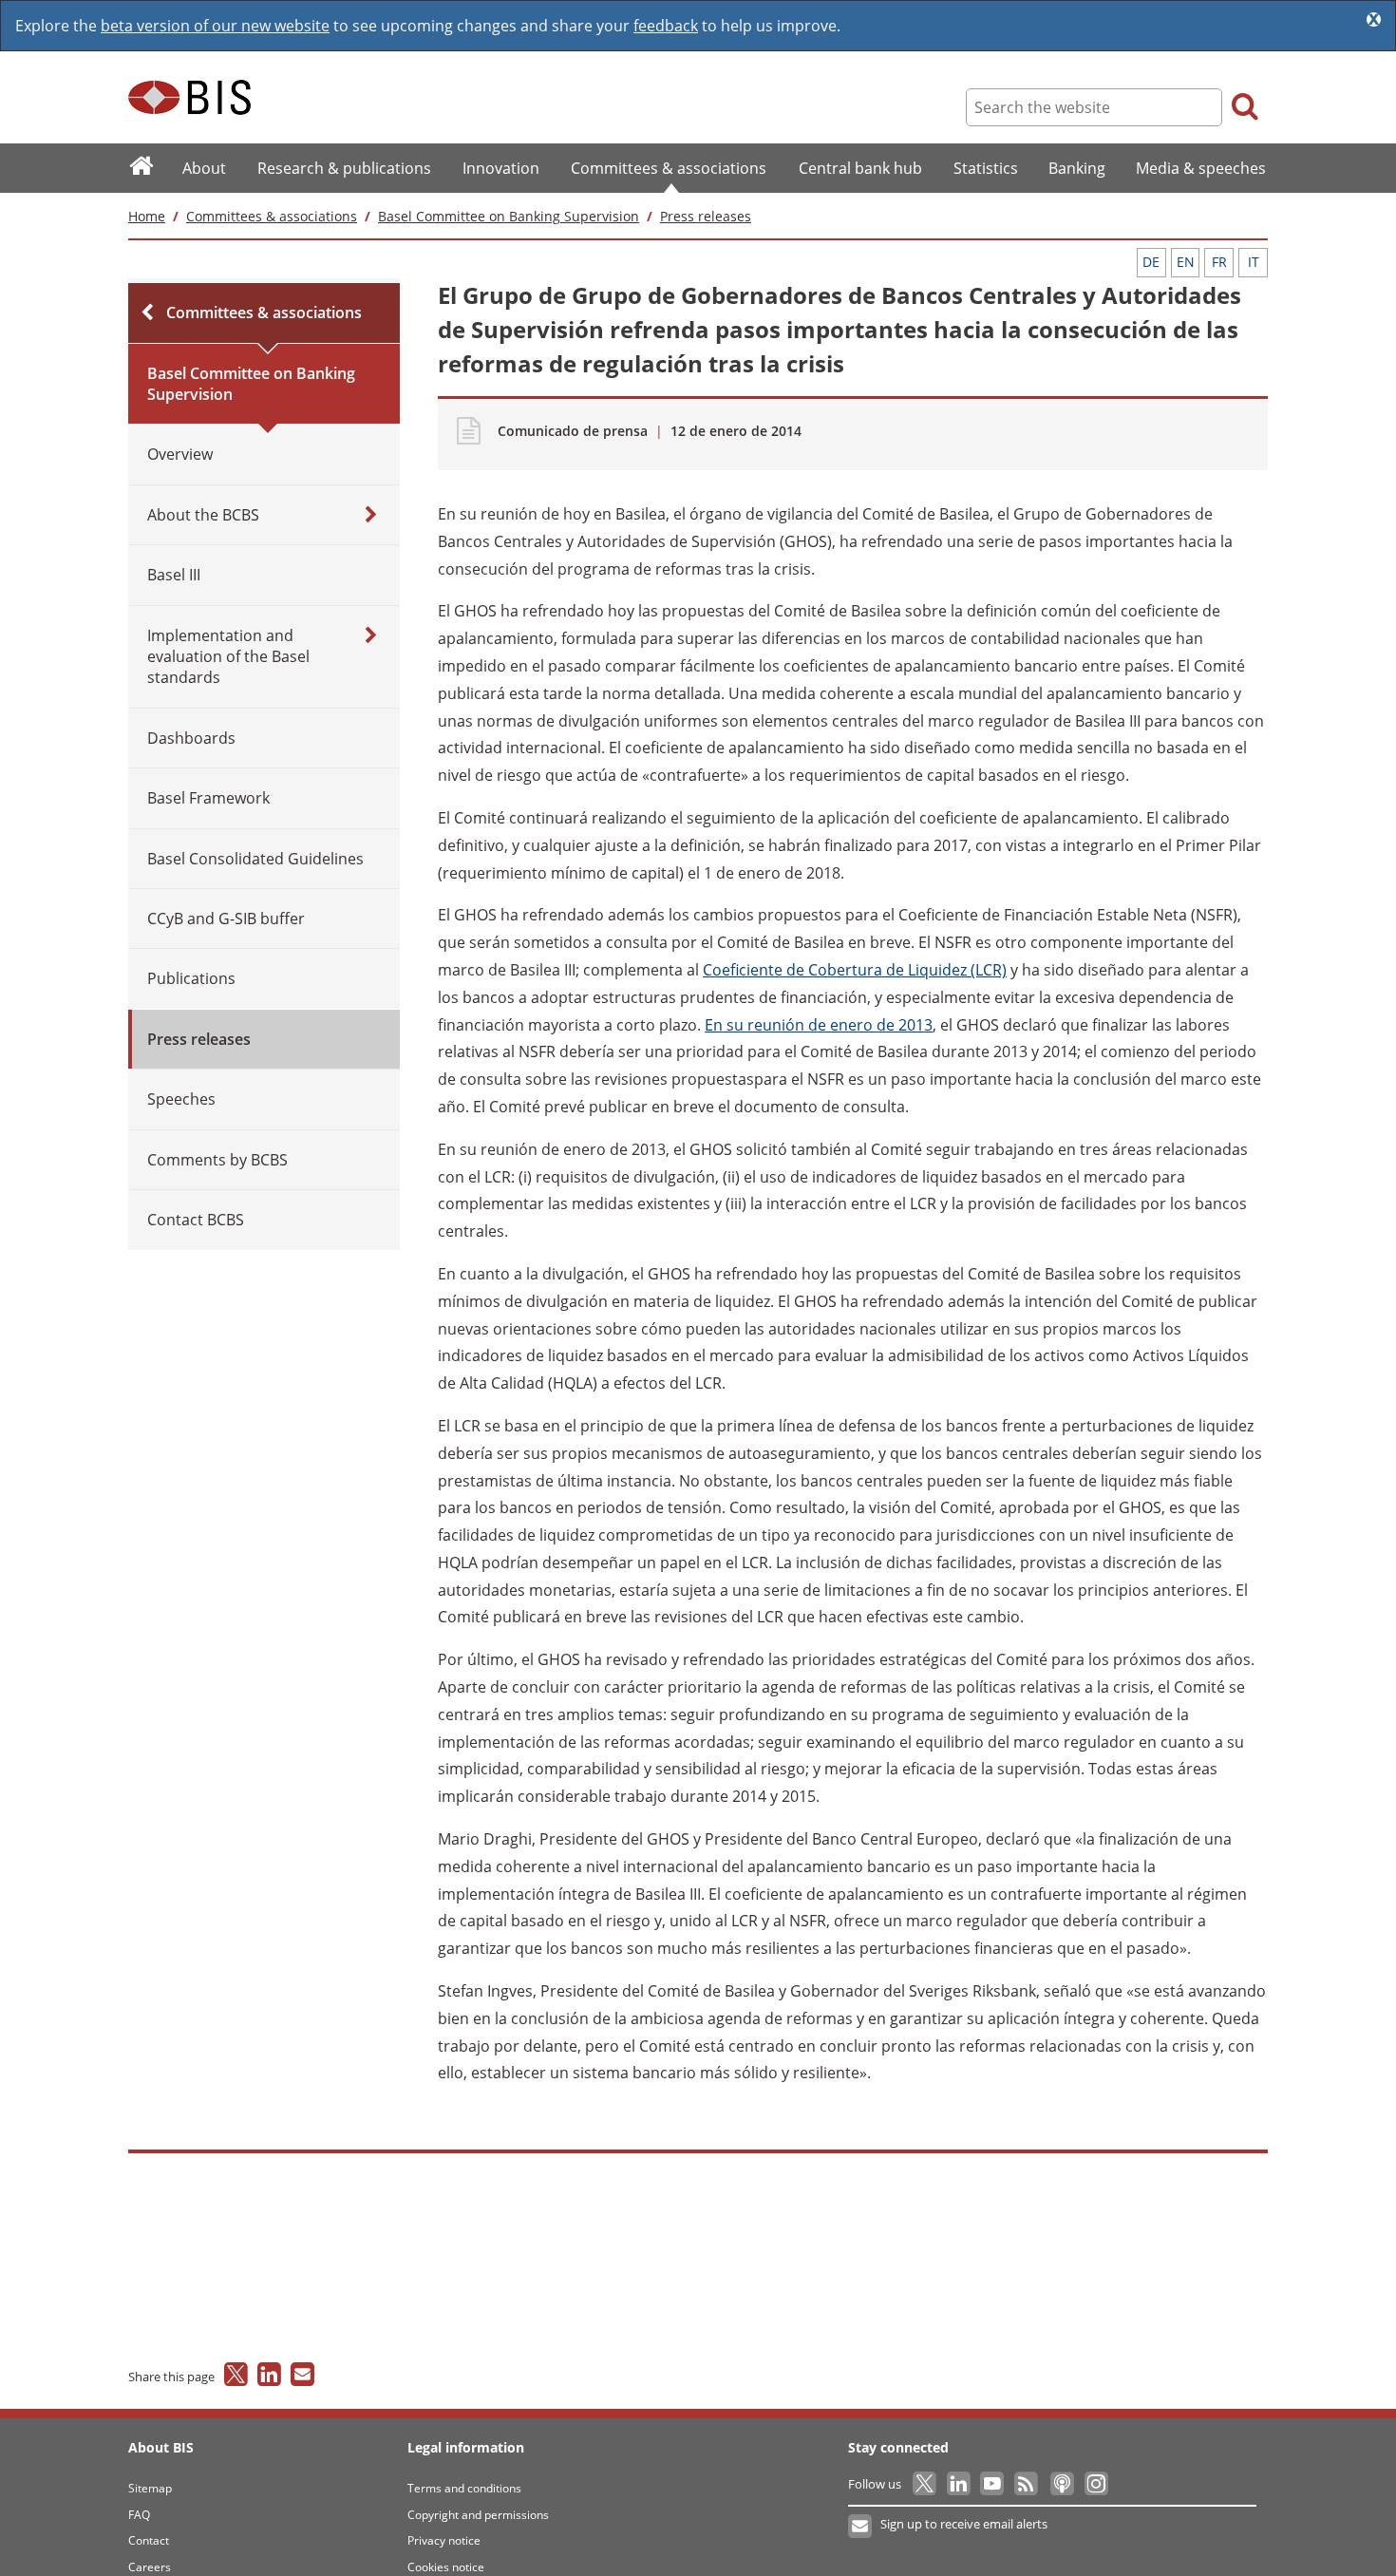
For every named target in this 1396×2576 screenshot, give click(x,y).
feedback (666, 26)
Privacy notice (444, 2540)
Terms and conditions (464, 2488)
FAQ (139, 2515)
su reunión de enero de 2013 (819, 1025)
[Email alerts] (861, 2527)
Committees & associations (272, 216)
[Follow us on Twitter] (925, 2484)
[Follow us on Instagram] (1095, 2484)
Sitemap (150, 2488)
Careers (150, 2567)
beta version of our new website (215, 26)
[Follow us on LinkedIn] (960, 2484)
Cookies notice (446, 2567)
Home (147, 216)
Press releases (706, 216)
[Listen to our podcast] (1061, 2484)
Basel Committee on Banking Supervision (509, 216)
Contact (149, 2540)
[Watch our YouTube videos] (994, 2484)
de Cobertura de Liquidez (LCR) (855, 970)
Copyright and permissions (478, 2515)
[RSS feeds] (1027, 2484)
